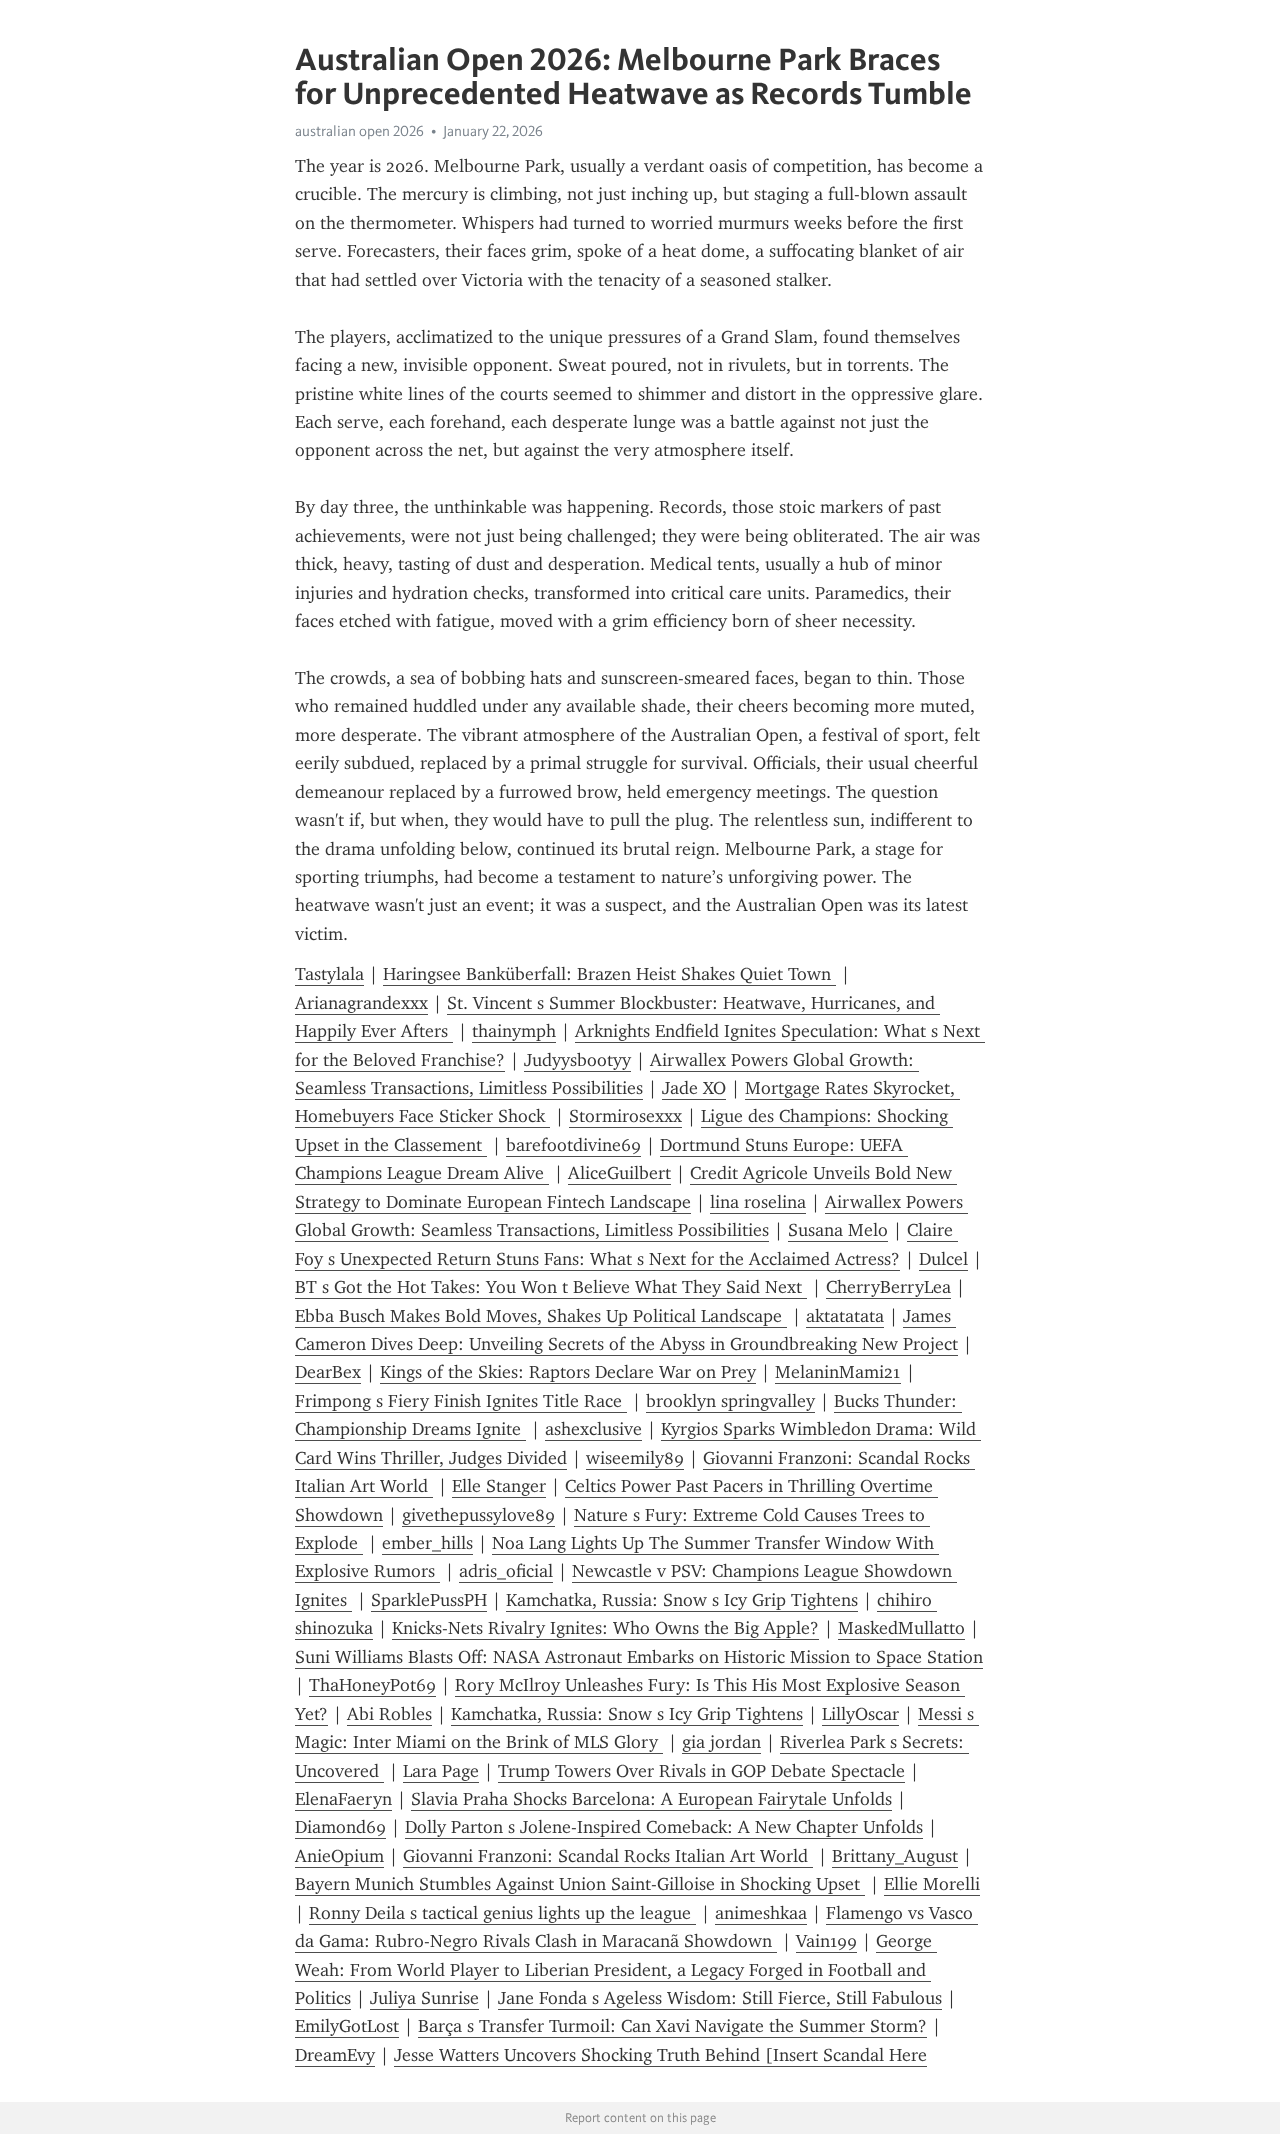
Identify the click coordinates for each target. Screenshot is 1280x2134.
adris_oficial (506, 1571)
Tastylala (329, 974)
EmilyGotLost (347, 2026)
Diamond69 (340, 1827)
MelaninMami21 (838, 1372)
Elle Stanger (499, 1486)
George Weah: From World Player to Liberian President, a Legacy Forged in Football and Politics (616, 1969)
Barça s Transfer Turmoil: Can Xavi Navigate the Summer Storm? (672, 2026)
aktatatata (845, 1316)
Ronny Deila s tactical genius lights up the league (502, 1913)
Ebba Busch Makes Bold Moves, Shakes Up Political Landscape (541, 1316)
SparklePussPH (429, 1600)
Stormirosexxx (625, 1116)
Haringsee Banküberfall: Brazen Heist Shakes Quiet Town (609, 974)
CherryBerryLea (888, 1287)
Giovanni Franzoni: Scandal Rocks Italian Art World (608, 1856)
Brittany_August (895, 1856)
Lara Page (441, 1771)
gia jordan (721, 1742)
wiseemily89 (635, 1458)
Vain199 (826, 1941)
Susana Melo (838, 1230)
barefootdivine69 (573, 1145)
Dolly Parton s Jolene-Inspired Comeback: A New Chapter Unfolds (664, 1827)
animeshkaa (761, 1913)
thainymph (514, 1031)
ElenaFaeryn (343, 1799)
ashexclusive (593, 1429)
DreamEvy (335, 2055)
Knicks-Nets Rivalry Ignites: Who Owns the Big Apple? (605, 1628)
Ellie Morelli (932, 1884)
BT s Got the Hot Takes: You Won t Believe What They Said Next (551, 1287)
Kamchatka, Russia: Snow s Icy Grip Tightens (682, 1600)
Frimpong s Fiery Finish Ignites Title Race (461, 1401)
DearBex (328, 1372)
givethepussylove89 (478, 1515)
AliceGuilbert (619, 1173)
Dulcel (943, 1259)
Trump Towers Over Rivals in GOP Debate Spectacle (701, 1771)
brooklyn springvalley (730, 1401)
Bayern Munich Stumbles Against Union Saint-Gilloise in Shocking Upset (580, 1884)
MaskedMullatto (901, 1628)
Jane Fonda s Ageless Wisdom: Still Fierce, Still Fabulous (720, 1998)
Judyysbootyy (577, 1060)
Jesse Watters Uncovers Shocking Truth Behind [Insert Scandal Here (660, 2055)
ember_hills (427, 1543)
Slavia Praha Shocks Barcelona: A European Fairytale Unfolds (651, 1799)
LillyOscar (860, 1714)
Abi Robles (389, 1714)
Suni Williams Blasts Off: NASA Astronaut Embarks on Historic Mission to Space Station (639, 1657)
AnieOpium (339, 1856)
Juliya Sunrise (424, 1998)
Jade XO (694, 1088)
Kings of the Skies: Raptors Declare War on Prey (568, 1372)
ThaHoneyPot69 (372, 1685)
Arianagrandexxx (361, 1003)
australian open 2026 (359, 131)
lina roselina (758, 1202)
